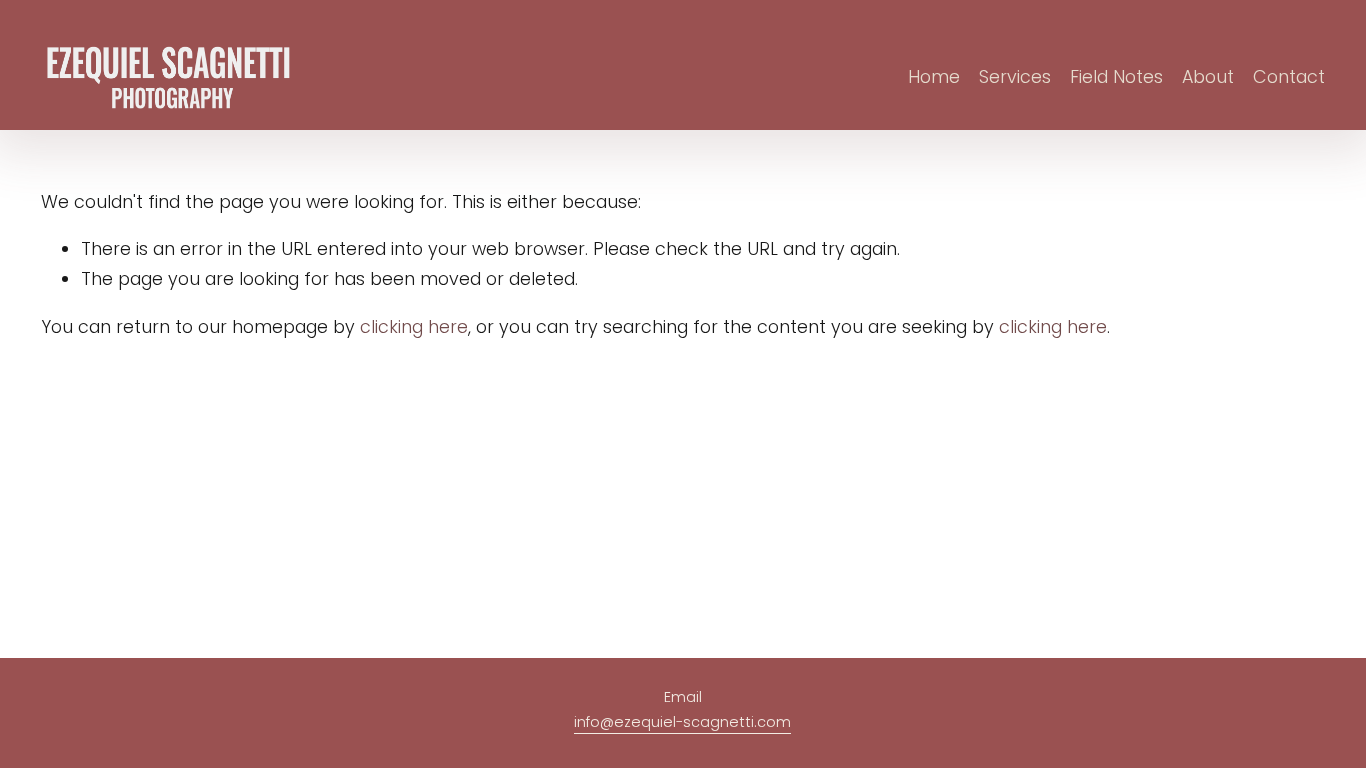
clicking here (414, 326)
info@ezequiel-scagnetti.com (682, 722)
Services (1015, 76)
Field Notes (1116, 76)
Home (934, 76)
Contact (1289, 76)
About (1208, 76)
